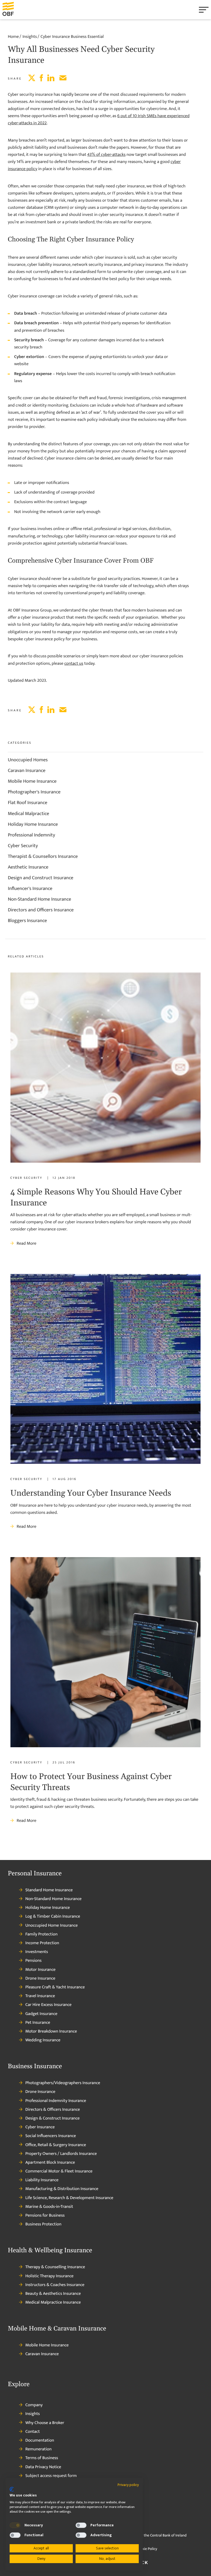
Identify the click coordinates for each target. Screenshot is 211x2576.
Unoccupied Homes (28, 760)
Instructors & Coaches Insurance (55, 2285)
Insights (33, 2414)
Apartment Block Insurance (50, 2163)
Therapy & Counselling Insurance (55, 2267)
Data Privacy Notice (43, 2467)
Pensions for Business (45, 2216)
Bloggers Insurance (27, 921)
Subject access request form (51, 2476)
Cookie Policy (146, 2549)
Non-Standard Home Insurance (39, 899)
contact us (74, 663)
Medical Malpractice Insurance (53, 2302)
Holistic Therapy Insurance (49, 2276)
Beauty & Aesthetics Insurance (53, 2294)
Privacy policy (128, 2485)
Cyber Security (23, 846)
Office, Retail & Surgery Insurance (56, 2145)
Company (34, 2405)
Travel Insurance (40, 1996)
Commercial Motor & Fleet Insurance (59, 2171)
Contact (33, 2432)
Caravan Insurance (27, 771)
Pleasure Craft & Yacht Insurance (55, 1987)
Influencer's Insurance (30, 889)
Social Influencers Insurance (51, 2136)
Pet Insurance (38, 2023)
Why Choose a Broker (45, 2423)
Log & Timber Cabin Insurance (53, 1917)
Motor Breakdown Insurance (51, 2031)
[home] (15, 10)
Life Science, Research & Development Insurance (69, 2198)
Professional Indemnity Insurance (56, 2101)
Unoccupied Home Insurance (52, 1926)
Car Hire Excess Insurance (48, 2005)
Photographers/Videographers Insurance (63, 2083)
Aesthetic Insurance (28, 867)
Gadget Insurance (41, 2014)
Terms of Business (42, 2458)
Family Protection (41, 1934)
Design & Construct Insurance (52, 2118)
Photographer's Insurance (34, 792)
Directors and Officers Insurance (41, 910)
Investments (37, 1952)
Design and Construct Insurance (41, 878)
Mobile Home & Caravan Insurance (57, 2329)
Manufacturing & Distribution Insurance (62, 2189)
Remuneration (38, 2449)
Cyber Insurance (40, 2127)
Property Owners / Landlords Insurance (61, 2154)
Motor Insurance (40, 1970)
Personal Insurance (35, 1874)
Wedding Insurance (43, 2040)
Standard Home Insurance (49, 1890)
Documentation (40, 2440)
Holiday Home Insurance (33, 824)
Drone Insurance (40, 1978)
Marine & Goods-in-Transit (49, 2207)
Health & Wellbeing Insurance (50, 2251)
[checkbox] (15, 2525)
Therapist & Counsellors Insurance (43, 856)
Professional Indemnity (31, 835)
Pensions (33, 1961)
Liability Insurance (42, 2180)
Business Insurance (35, 2067)
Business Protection (43, 2224)
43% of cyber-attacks (106, 155)
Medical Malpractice (28, 814)
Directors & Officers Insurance (53, 2110)
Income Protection (42, 1943)
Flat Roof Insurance (27, 803)
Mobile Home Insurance (32, 781)
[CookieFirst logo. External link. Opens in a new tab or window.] (12, 2489)
